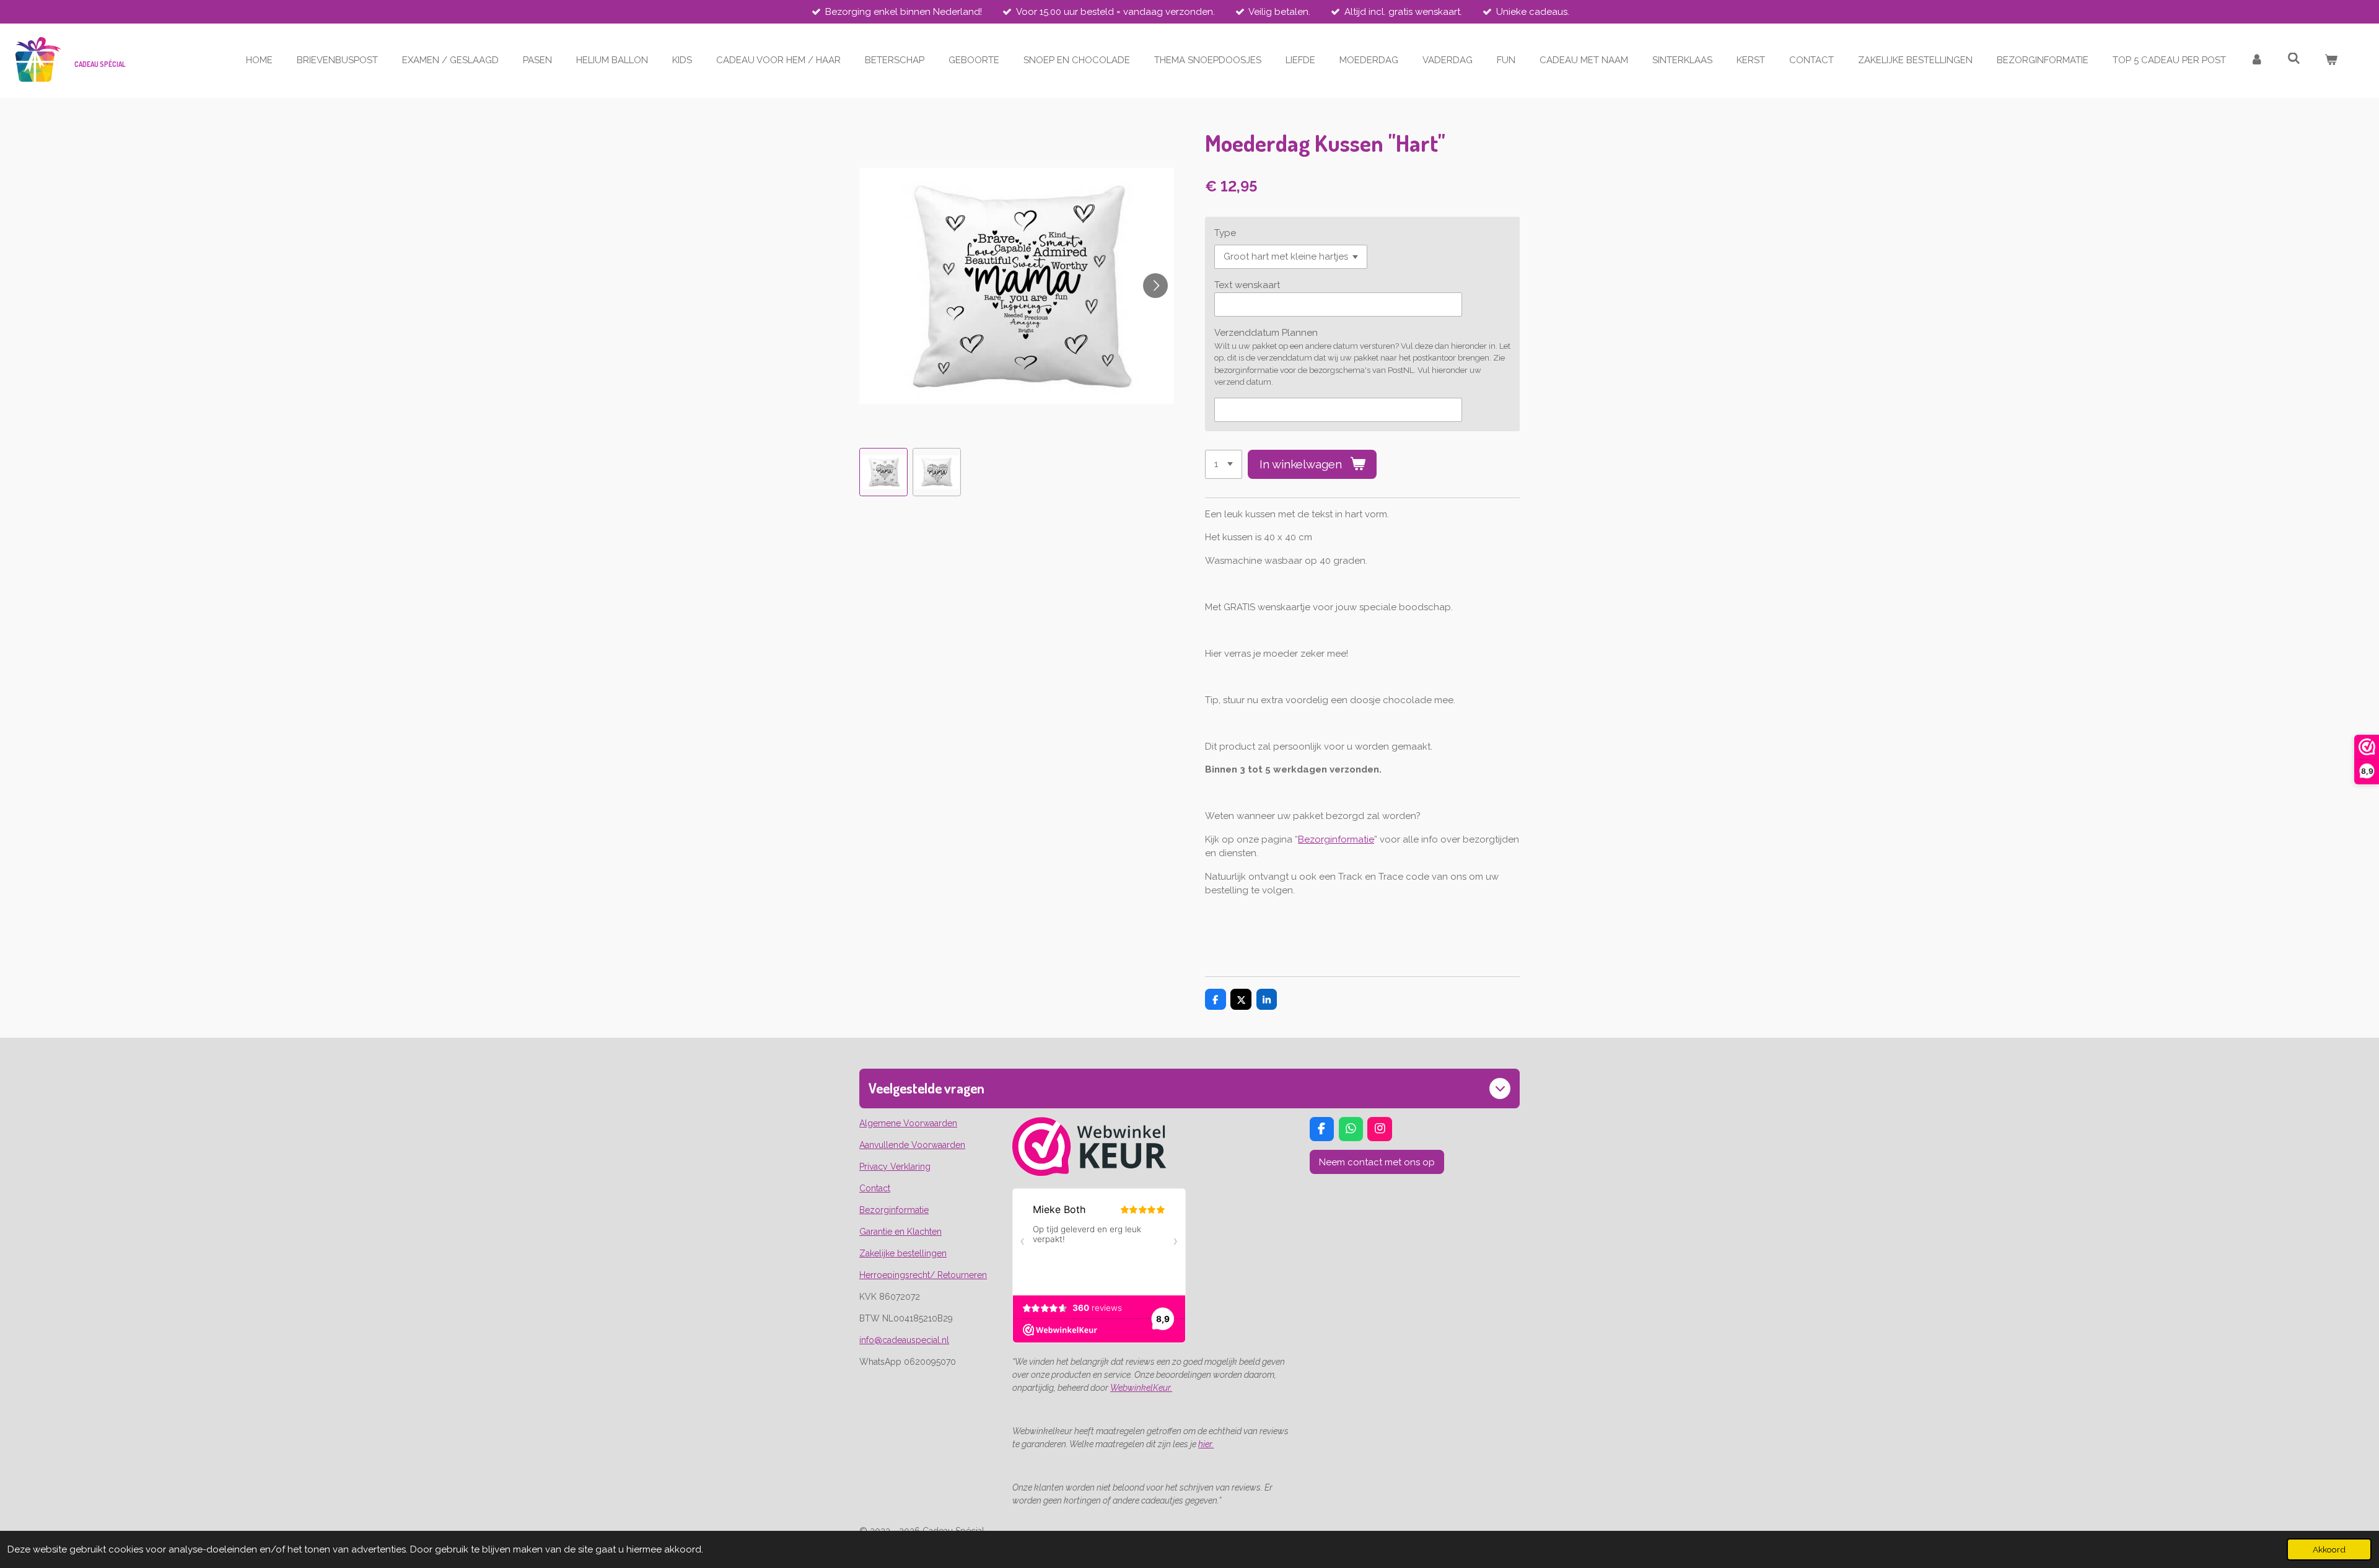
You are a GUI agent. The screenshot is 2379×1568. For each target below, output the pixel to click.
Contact (875, 1188)
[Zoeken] (2294, 59)
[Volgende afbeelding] (1155, 286)
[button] (883, 472)
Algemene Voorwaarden (908, 1123)
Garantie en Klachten (900, 1232)
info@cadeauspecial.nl (904, 1340)
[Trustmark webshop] (1089, 1173)
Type (1225, 233)
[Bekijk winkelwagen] (2331, 60)
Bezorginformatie (1336, 839)
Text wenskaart (1247, 285)
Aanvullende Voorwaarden (912, 1145)
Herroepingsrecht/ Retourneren (923, 1275)
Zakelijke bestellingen (903, 1253)
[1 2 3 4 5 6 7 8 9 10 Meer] (1224, 464)
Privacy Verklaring (895, 1167)
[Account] (2257, 60)
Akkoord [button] (2329, 1549)
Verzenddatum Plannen (1266, 333)
